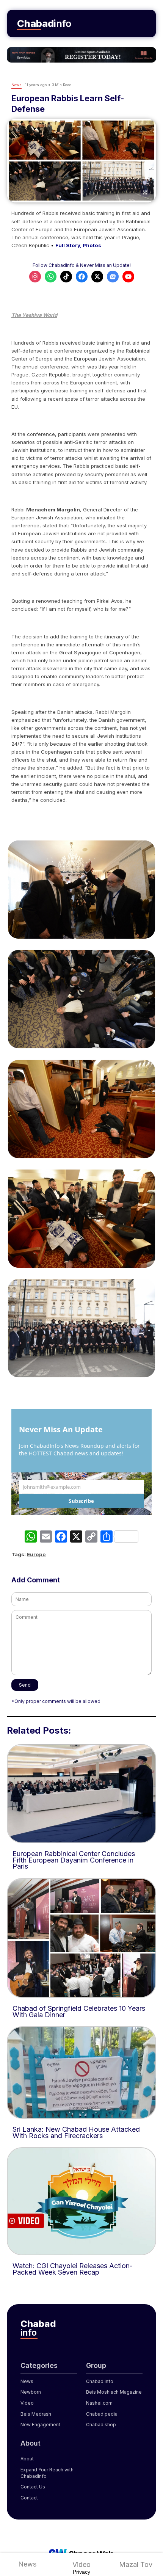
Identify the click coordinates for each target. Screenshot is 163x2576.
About (27, 2459)
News (27, 2564)
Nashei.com (99, 2403)
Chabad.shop (101, 2425)
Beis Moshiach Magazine (114, 2392)
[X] (76, 1537)
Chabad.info (100, 2381)
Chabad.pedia (102, 2414)
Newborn (31, 2392)
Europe (36, 1554)
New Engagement (40, 2425)
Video (81, 2564)
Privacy (81, 2572)
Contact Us (33, 2487)
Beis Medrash (36, 2414)
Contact (29, 2498)
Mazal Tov (136, 2564)
